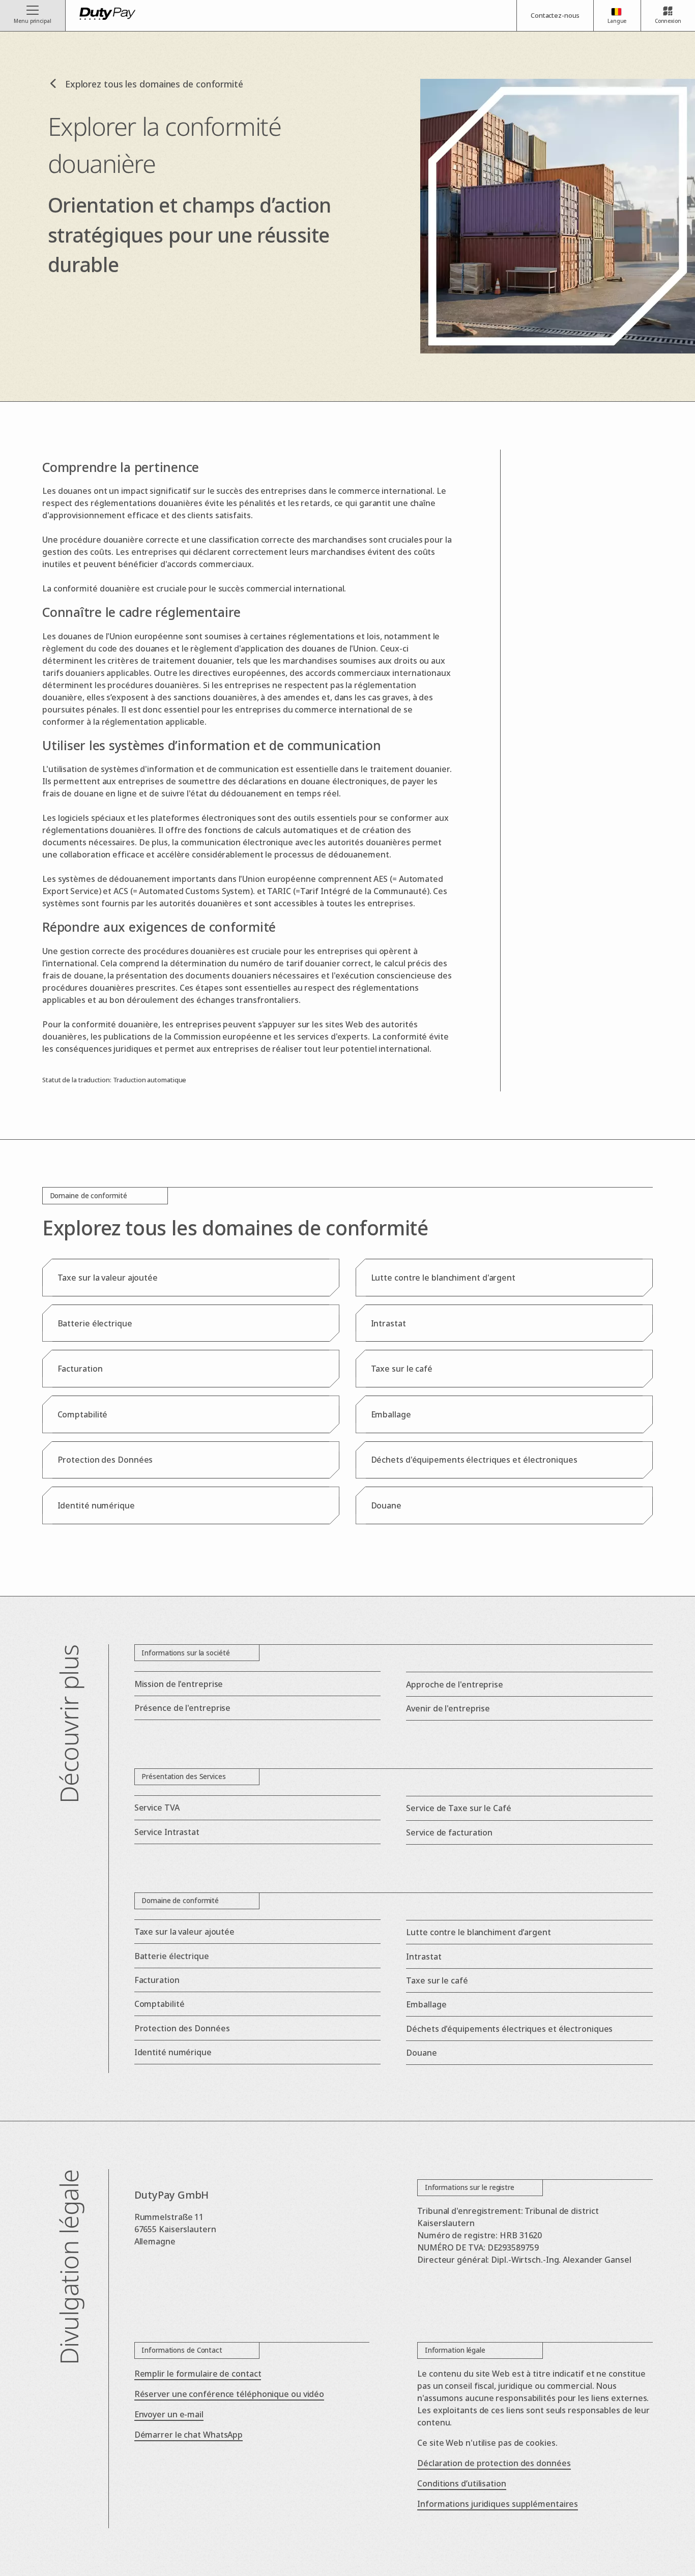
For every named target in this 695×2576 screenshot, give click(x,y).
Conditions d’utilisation (462, 2483)
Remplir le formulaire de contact (198, 2374)
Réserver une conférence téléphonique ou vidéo (229, 2394)
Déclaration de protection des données (494, 2463)
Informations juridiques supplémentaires (498, 2504)
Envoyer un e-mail (169, 2414)
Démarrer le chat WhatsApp (189, 2435)
